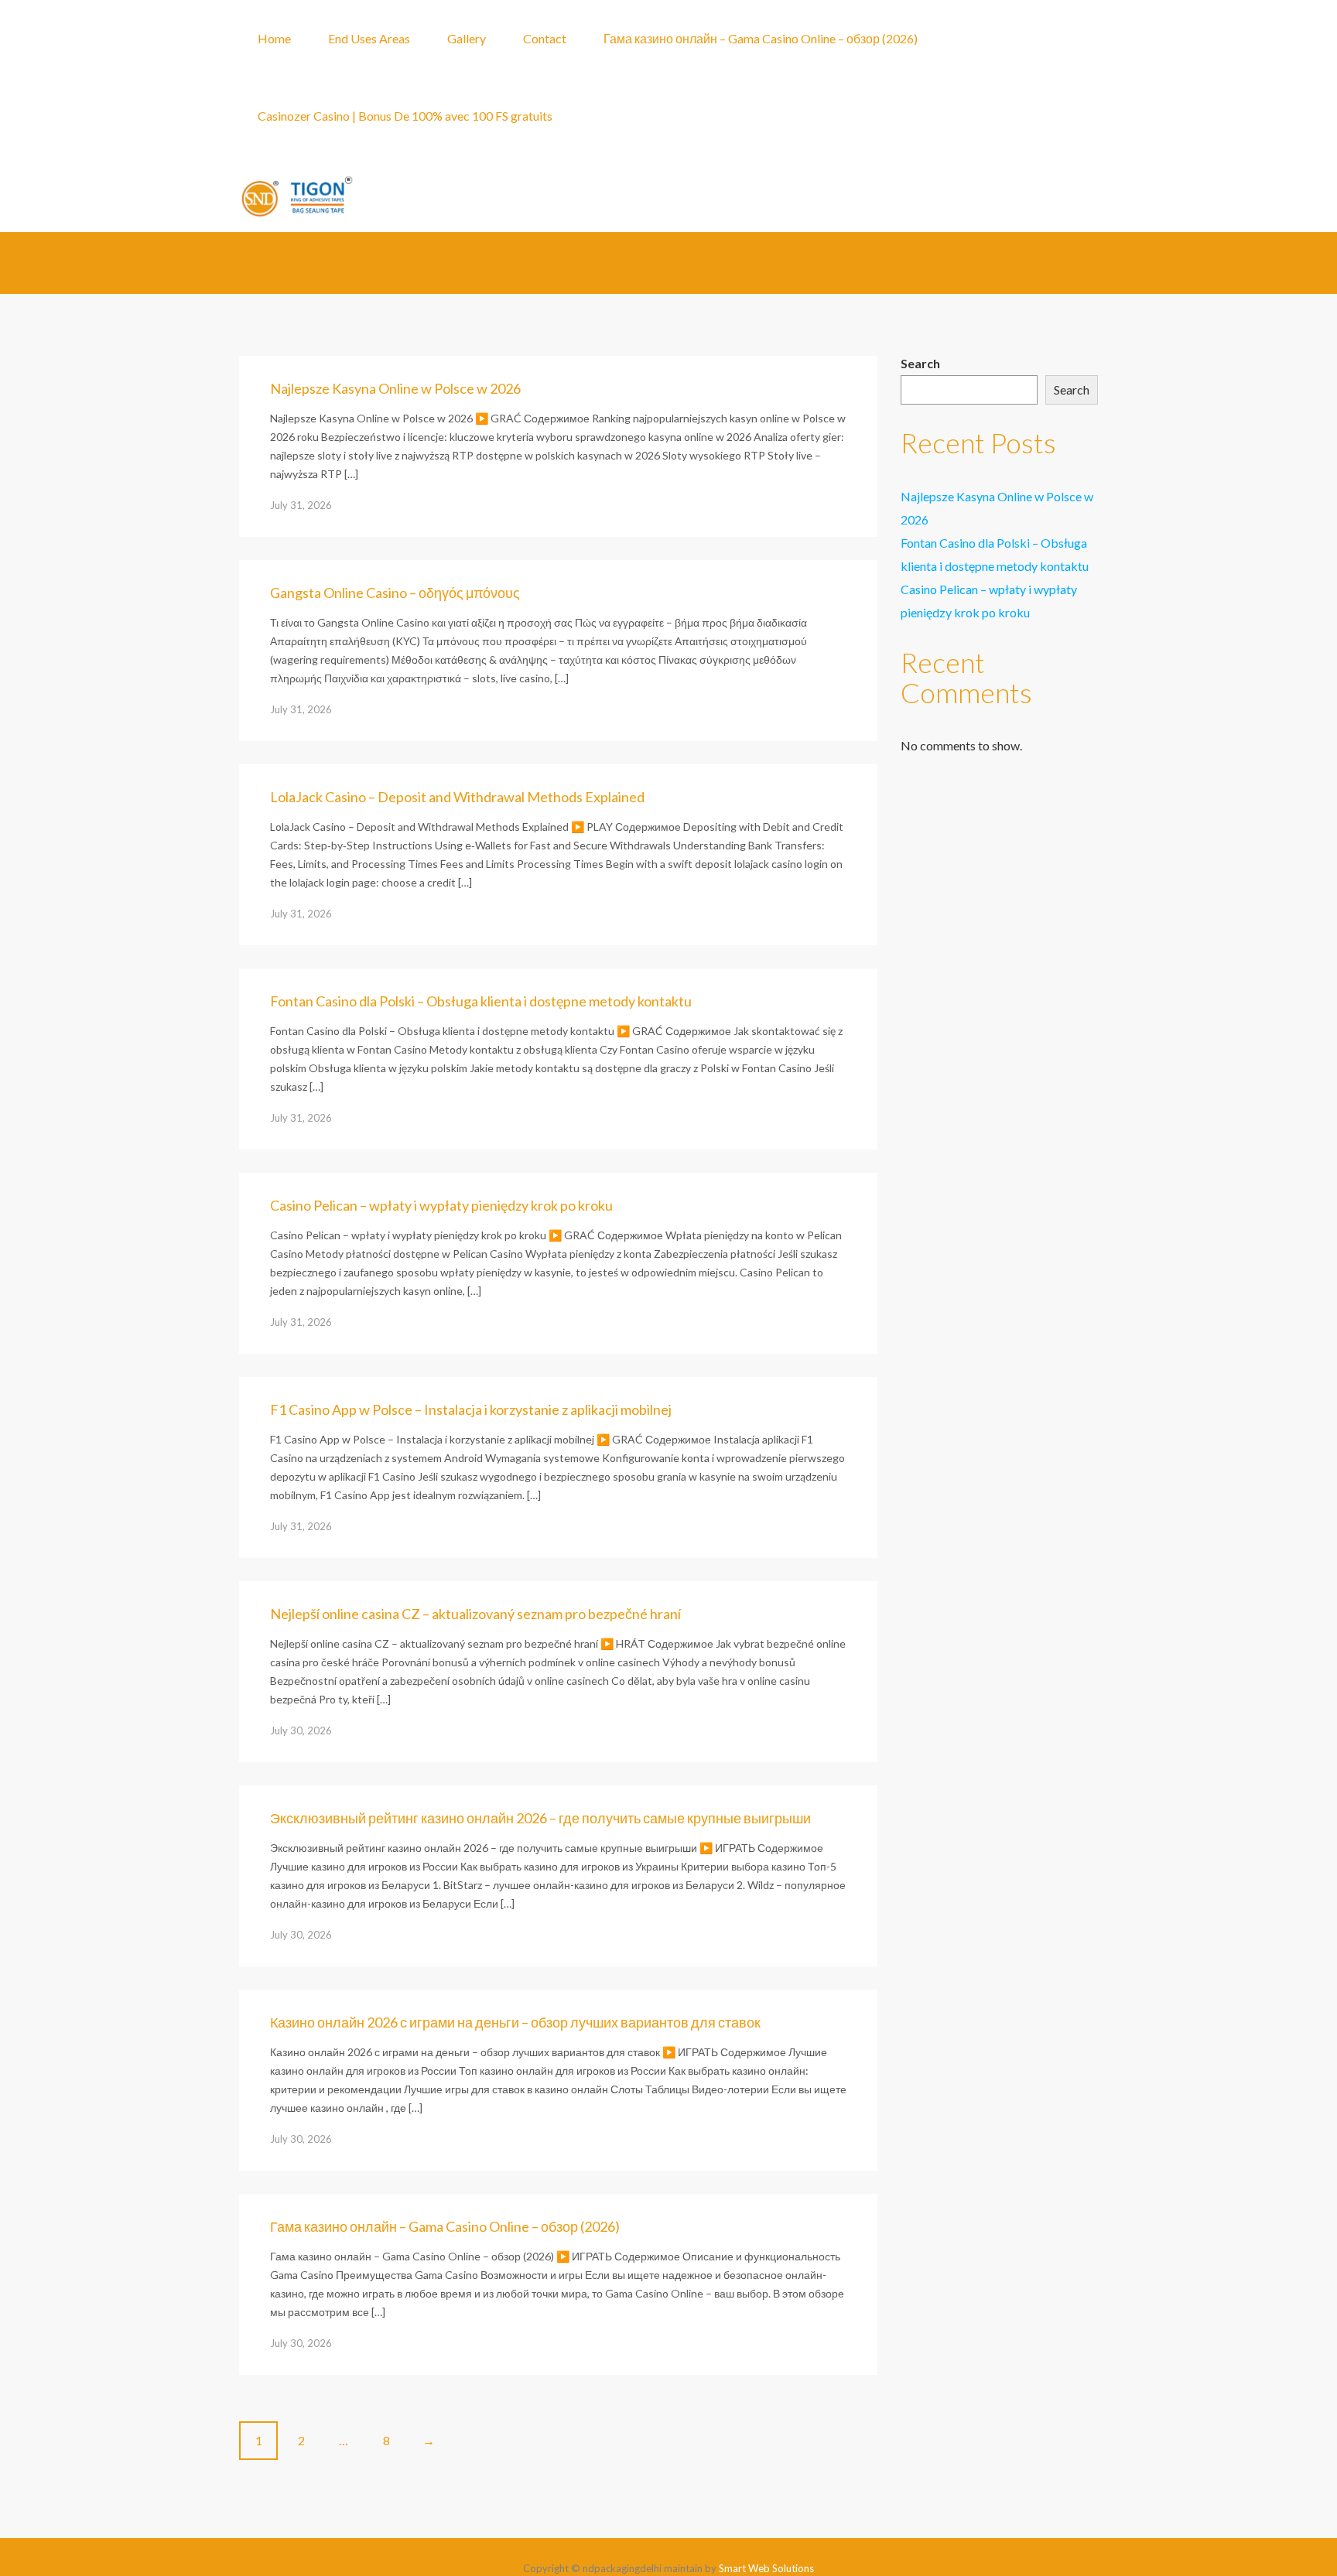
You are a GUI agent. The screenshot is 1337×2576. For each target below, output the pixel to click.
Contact (545, 38)
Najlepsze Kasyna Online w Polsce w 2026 (395, 388)
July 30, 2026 (301, 1730)
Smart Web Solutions (766, 2568)
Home (274, 38)
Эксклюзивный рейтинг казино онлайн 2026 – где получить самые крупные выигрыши (540, 1818)
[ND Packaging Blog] (297, 193)
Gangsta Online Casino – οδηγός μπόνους (395, 593)
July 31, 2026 (301, 505)
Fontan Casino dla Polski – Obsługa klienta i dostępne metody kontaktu (481, 1001)
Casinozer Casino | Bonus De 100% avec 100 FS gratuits (405, 116)
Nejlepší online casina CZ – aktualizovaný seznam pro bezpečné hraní (475, 1614)
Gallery (467, 38)
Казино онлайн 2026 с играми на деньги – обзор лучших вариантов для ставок (515, 2022)
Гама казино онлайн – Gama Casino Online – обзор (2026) (761, 38)
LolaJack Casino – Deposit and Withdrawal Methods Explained (457, 797)
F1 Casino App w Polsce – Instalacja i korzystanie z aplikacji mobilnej (471, 1409)
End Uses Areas (369, 38)
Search (920, 363)
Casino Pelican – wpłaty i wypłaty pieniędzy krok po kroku (441, 1205)
